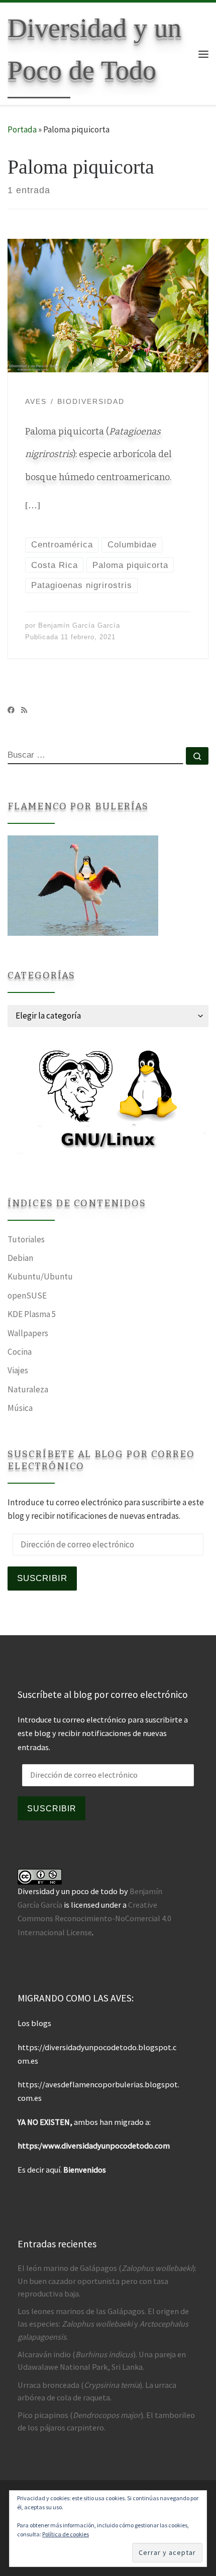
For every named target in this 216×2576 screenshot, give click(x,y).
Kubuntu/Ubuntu (40, 1276)
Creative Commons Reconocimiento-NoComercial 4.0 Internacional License (94, 1918)
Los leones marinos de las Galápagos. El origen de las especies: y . (103, 2324)
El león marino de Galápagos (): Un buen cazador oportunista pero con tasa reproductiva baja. (107, 2280)
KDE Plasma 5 (32, 1314)
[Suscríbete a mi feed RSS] (24, 710)
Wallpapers (28, 1333)
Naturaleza (28, 1389)
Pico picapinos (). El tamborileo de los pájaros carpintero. (106, 2421)
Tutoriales (26, 1239)
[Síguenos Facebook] (11, 710)
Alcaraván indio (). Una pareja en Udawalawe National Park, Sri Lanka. (102, 2360)
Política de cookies (66, 2534)
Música (20, 1408)
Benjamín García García (79, 625)
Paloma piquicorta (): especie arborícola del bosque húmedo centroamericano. (98, 454)
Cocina (20, 1352)
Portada (22, 129)
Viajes (18, 1370)
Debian (20, 1258)
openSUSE (27, 1296)
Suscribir (42, 1578)
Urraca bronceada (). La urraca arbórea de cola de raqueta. (97, 2391)
